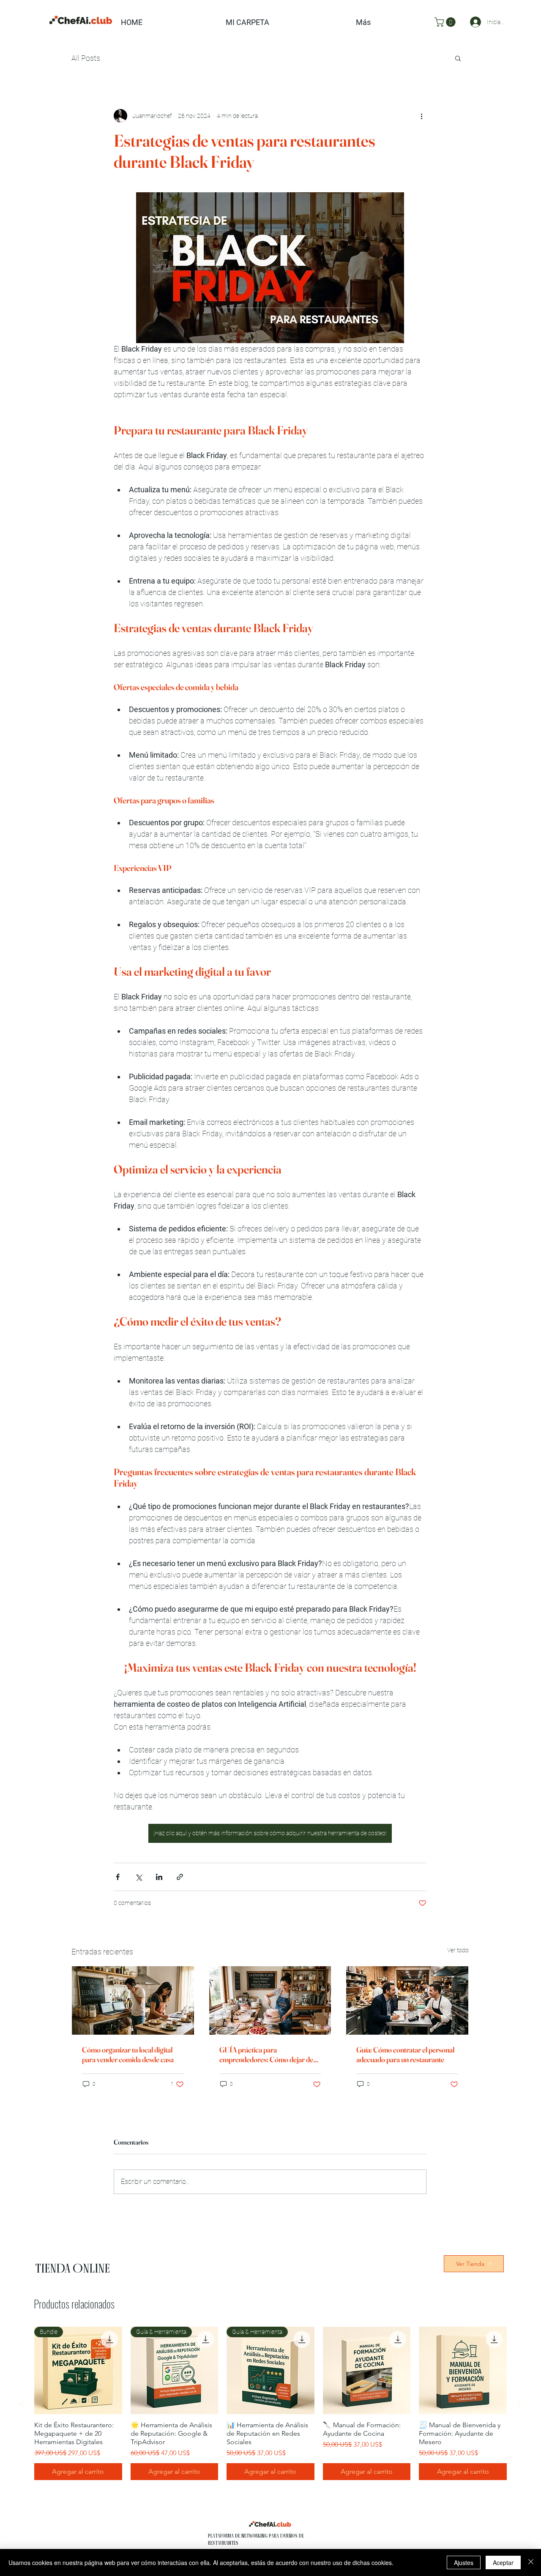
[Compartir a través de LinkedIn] (159, 1877)
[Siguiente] (519, 2404)
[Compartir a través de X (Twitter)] (138, 1877)
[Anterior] (22, 2404)
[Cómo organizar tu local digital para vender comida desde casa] (133, 2000)
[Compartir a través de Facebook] (118, 1877)
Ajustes (464, 2562)
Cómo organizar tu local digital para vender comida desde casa (128, 2055)
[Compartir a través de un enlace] (180, 1877)
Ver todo (458, 1950)
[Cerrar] (531, 2562)
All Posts (86, 58)
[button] (446, 22)
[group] (270, 2404)
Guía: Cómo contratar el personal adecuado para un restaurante (405, 2055)
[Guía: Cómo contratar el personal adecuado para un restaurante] (407, 2000)
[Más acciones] (421, 116)
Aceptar (503, 2562)
